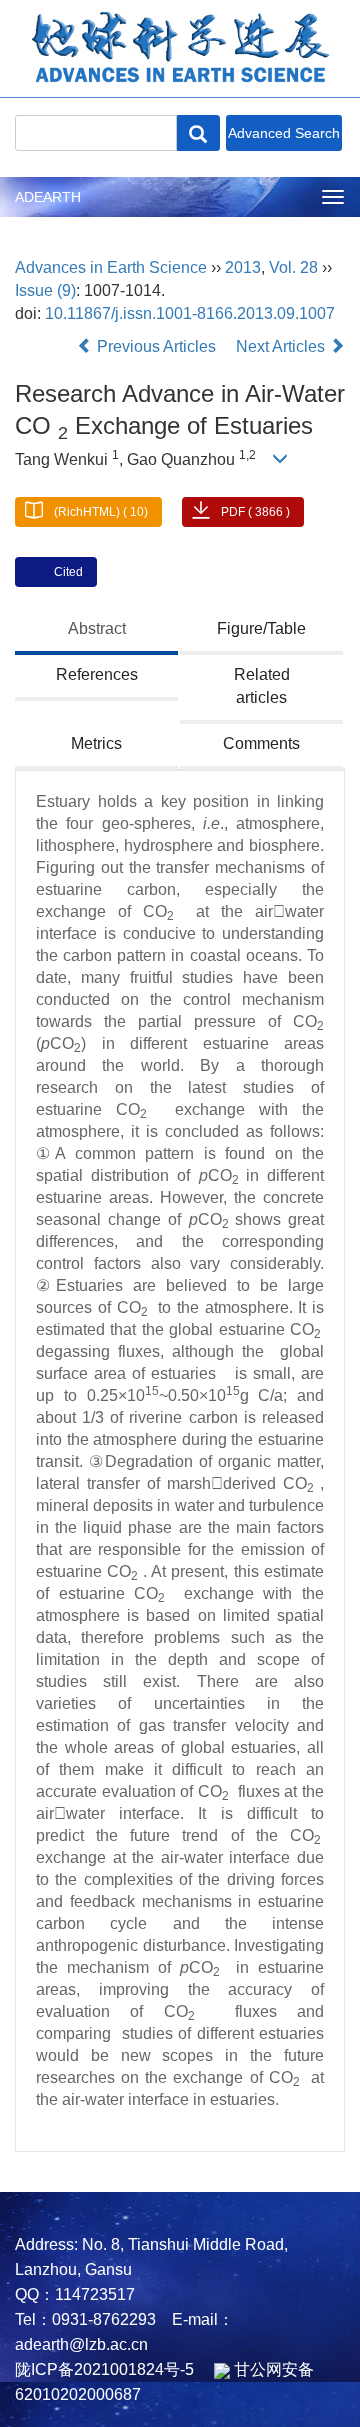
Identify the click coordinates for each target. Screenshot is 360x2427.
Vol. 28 (293, 267)
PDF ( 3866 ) (255, 512)
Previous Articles (156, 346)
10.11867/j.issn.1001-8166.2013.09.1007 (190, 313)
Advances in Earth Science (111, 267)
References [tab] (97, 674)
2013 (243, 267)
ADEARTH (48, 197)
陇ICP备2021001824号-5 (104, 2369)
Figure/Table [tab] (261, 628)
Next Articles (282, 346)
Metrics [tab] (96, 743)
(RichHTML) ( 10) (101, 512)
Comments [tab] (261, 743)
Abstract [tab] (97, 628)
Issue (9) (45, 290)
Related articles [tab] (262, 686)
